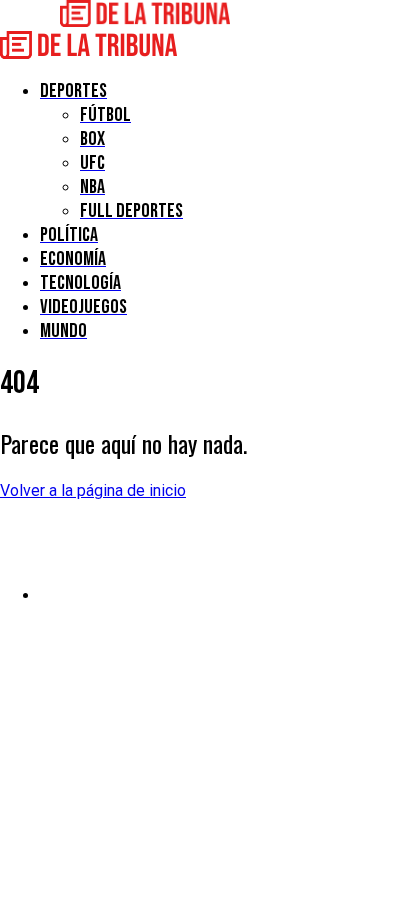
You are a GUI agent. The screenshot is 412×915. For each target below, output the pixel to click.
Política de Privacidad (116, 595)
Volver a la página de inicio (93, 490)
